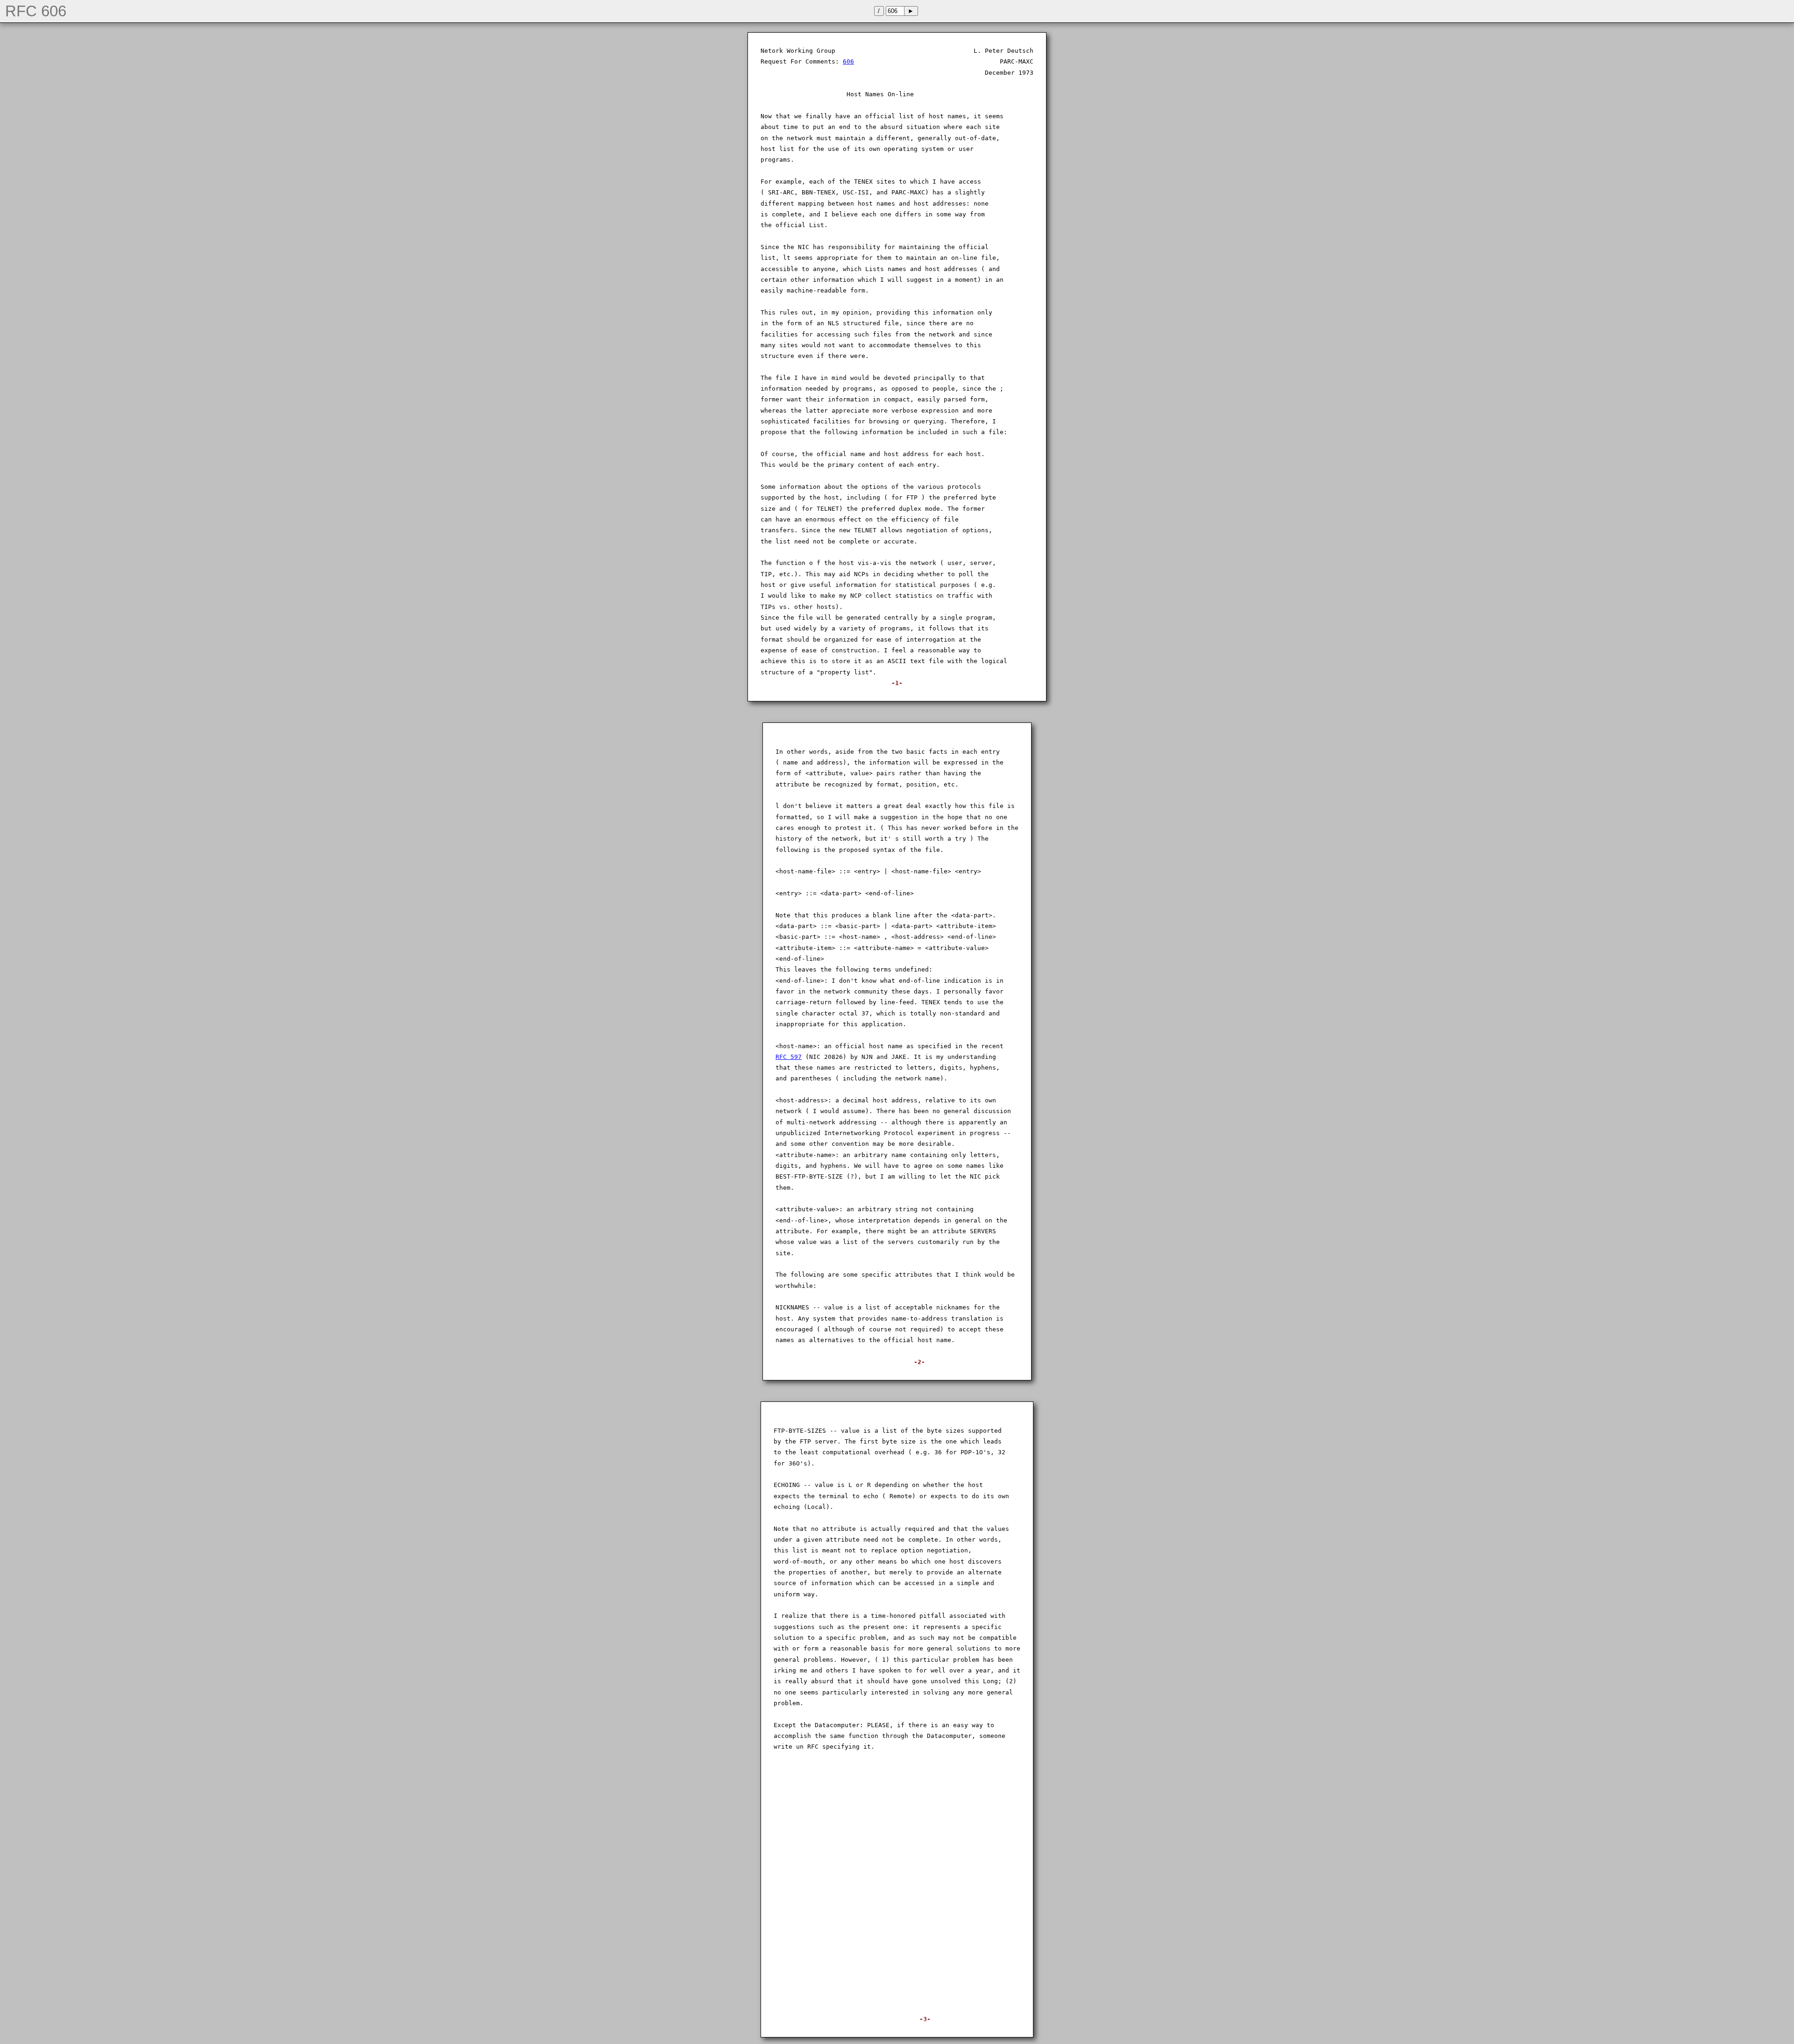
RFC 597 (789, 1057)
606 (848, 61)
